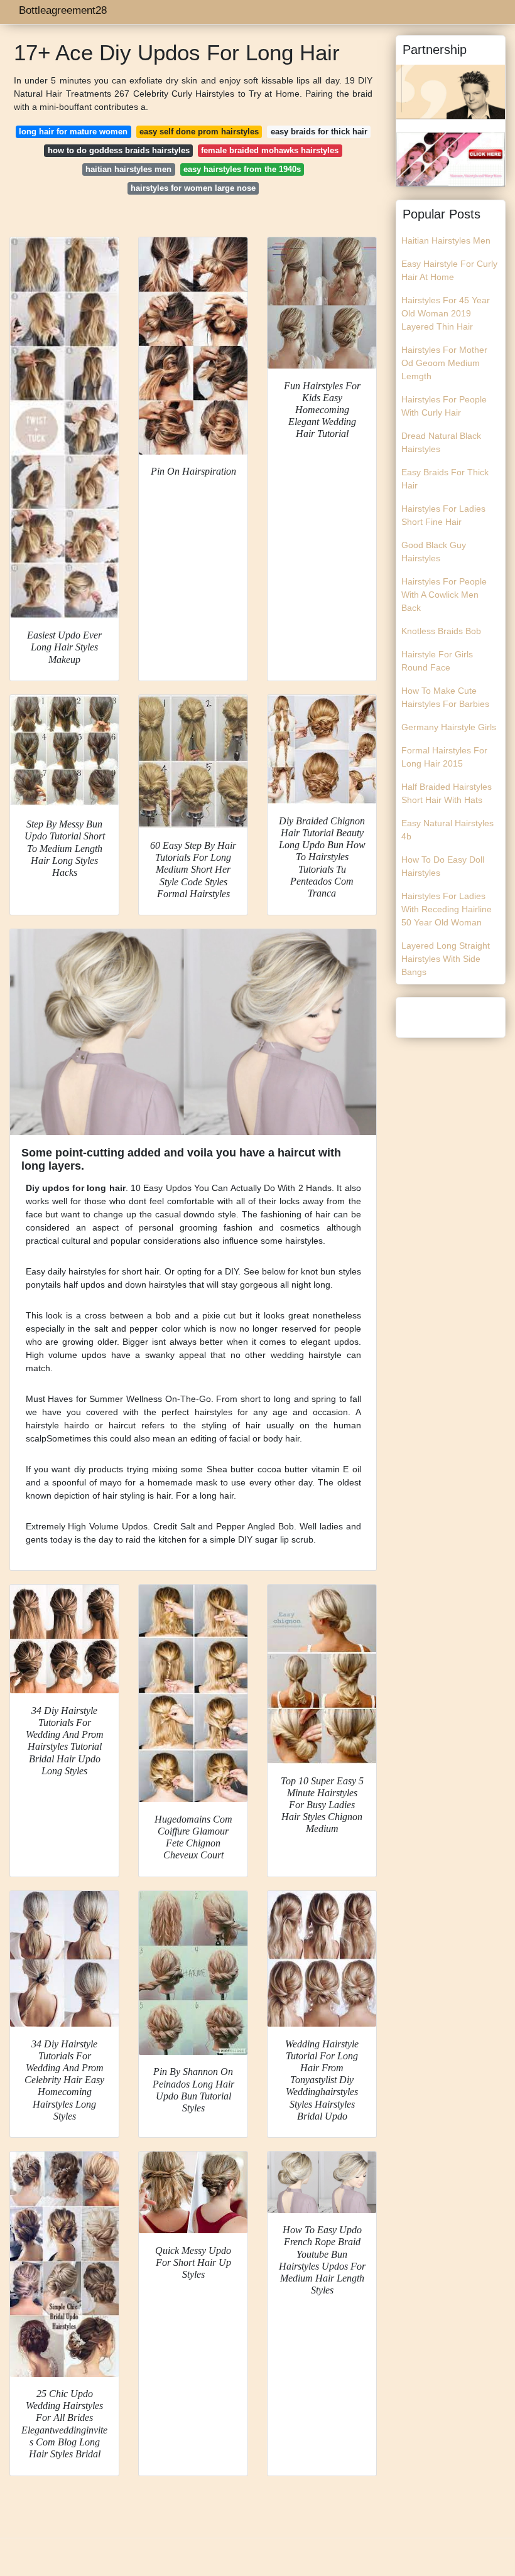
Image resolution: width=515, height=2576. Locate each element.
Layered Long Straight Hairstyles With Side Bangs (446, 959)
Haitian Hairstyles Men (446, 240)
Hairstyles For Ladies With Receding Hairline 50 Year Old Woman (447, 909)
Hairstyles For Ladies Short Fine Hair (443, 515)
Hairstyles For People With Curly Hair (444, 406)
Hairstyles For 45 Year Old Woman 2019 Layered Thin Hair (446, 313)
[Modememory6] (451, 91)
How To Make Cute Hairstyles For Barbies (445, 697)
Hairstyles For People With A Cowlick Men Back (444, 595)
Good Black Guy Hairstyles (434, 552)
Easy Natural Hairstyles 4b (447, 830)
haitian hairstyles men (128, 169)
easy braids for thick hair (319, 132)
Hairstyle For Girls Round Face (437, 661)
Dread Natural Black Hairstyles (441, 442)
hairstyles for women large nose (193, 188)
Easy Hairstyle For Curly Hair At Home (449, 270)
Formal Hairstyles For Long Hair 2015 (444, 757)
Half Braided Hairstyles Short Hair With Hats (447, 793)
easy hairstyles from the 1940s (242, 169)
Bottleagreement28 (63, 10)
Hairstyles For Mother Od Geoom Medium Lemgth (444, 363)
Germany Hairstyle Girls (449, 727)
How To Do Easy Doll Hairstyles (443, 866)
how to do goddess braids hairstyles (119, 150)
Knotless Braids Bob (441, 631)
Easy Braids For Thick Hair (445, 479)
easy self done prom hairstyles (199, 132)
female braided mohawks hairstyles (270, 150)
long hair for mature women (73, 132)
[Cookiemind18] (451, 158)
